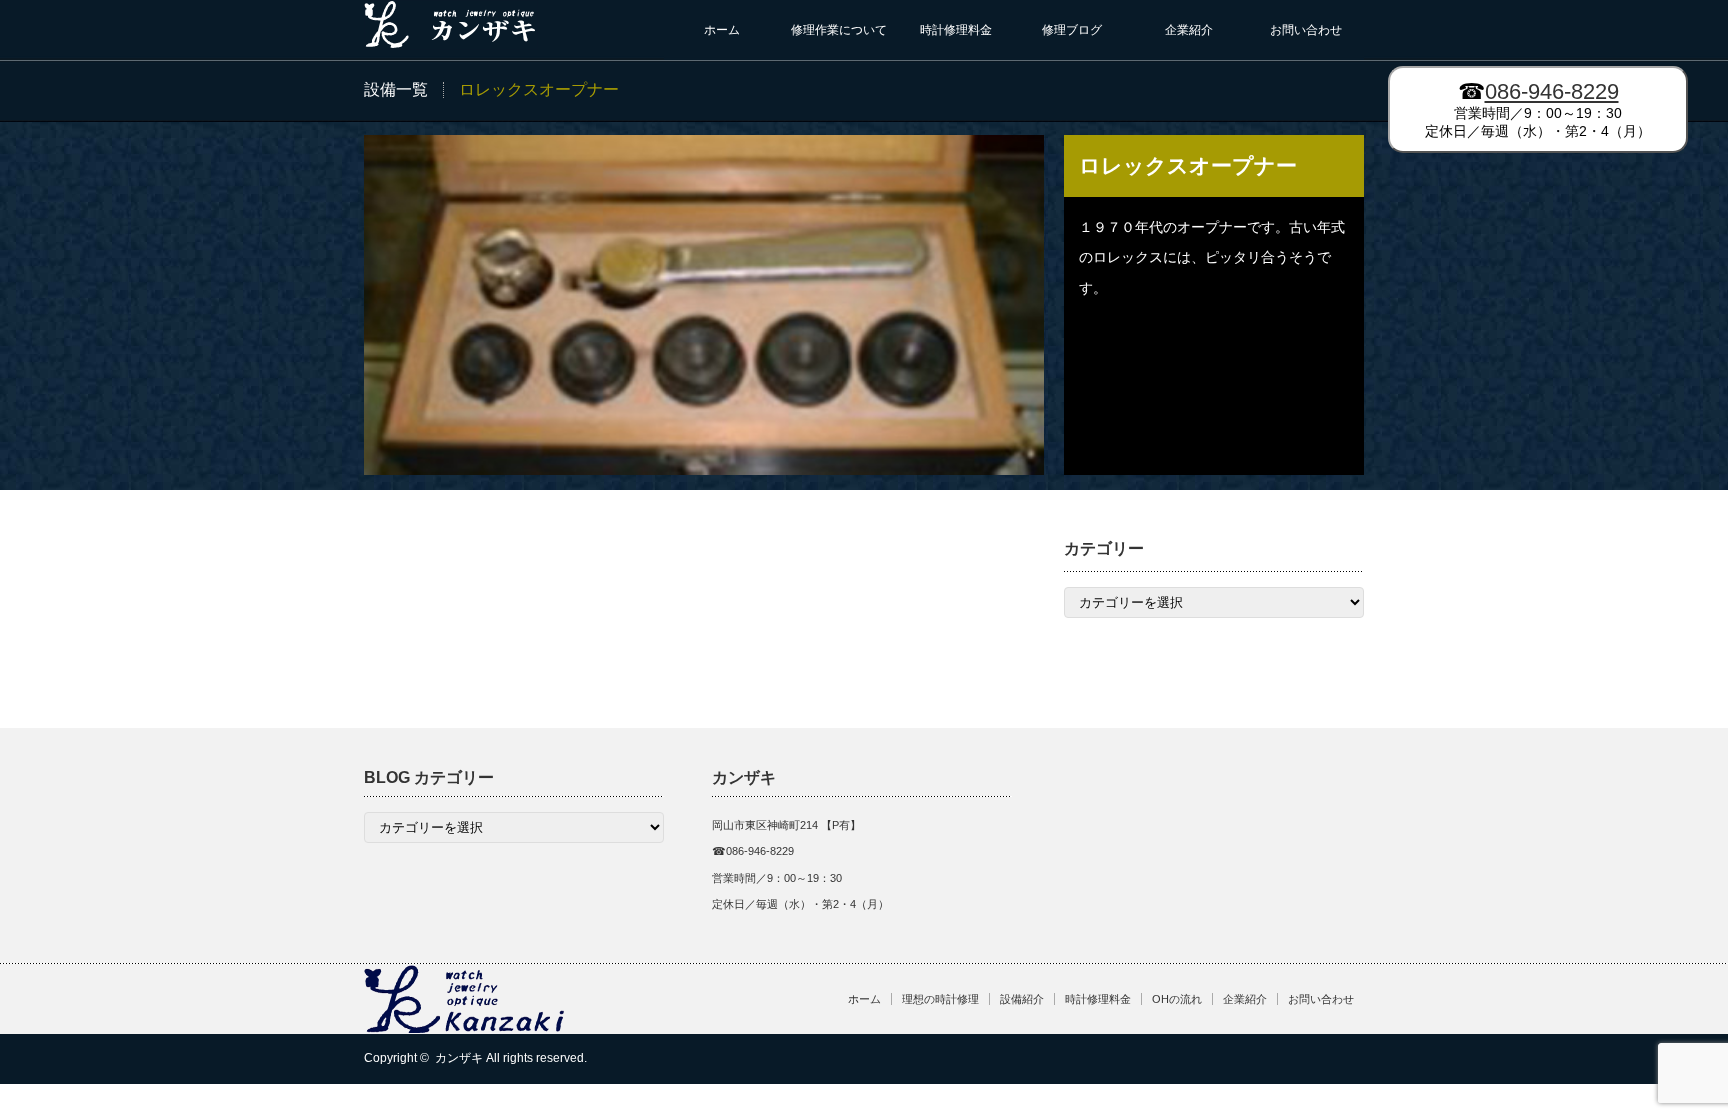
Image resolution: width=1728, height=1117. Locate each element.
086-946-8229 (1552, 91)
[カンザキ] (451, 40)
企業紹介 (1189, 30)
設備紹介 (1022, 999)
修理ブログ (1072, 30)
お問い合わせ (1306, 30)
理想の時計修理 (940, 999)
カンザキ (459, 1058)
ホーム (722, 30)
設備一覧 (396, 89)
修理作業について (839, 30)
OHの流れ (1177, 999)
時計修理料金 (956, 30)
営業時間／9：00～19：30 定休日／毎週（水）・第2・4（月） (1538, 109)
